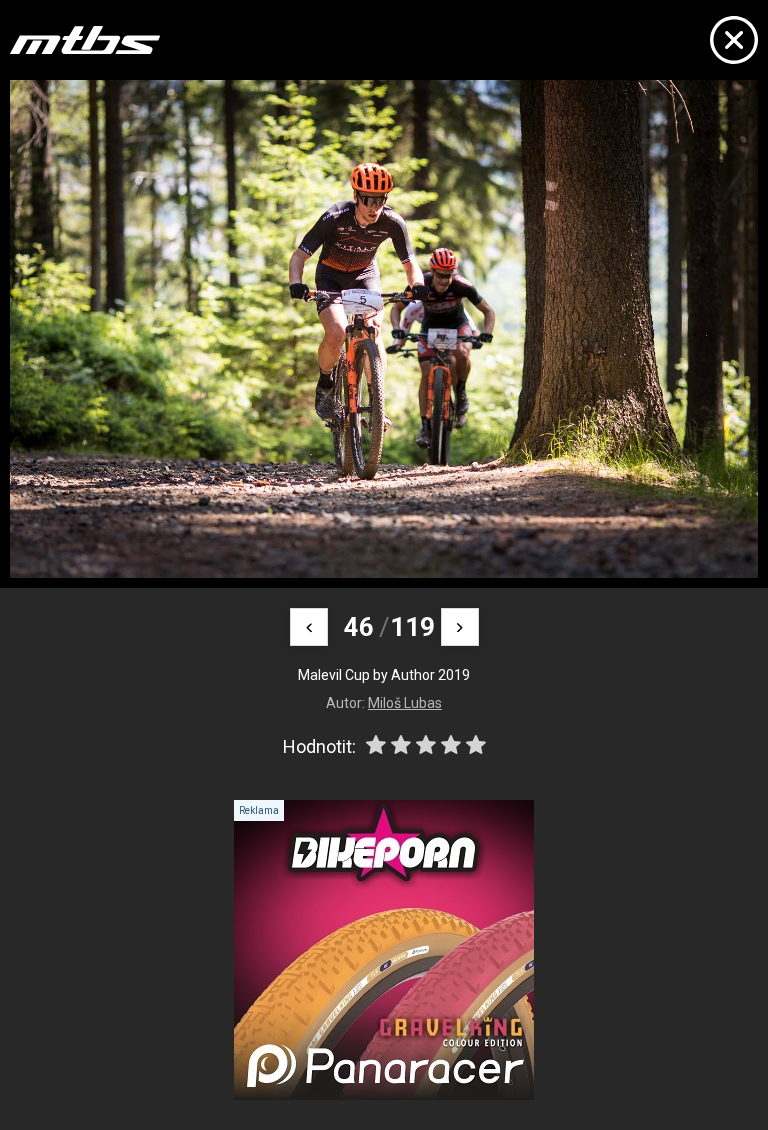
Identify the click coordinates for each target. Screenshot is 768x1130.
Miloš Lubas (405, 703)
